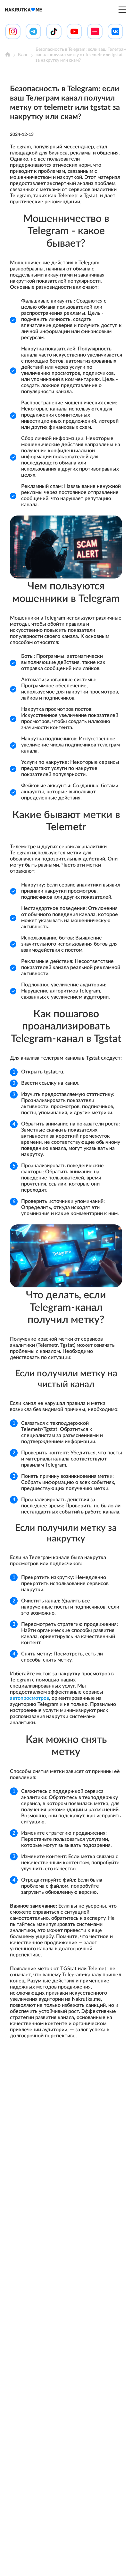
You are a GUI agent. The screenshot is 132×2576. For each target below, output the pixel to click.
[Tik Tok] (54, 31)
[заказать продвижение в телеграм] (33, 31)
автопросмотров (29, 1698)
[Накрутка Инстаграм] (13, 31)
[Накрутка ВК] (115, 31)
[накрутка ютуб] (74, 31)
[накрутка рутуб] (95, 31)
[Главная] (8, 55)
